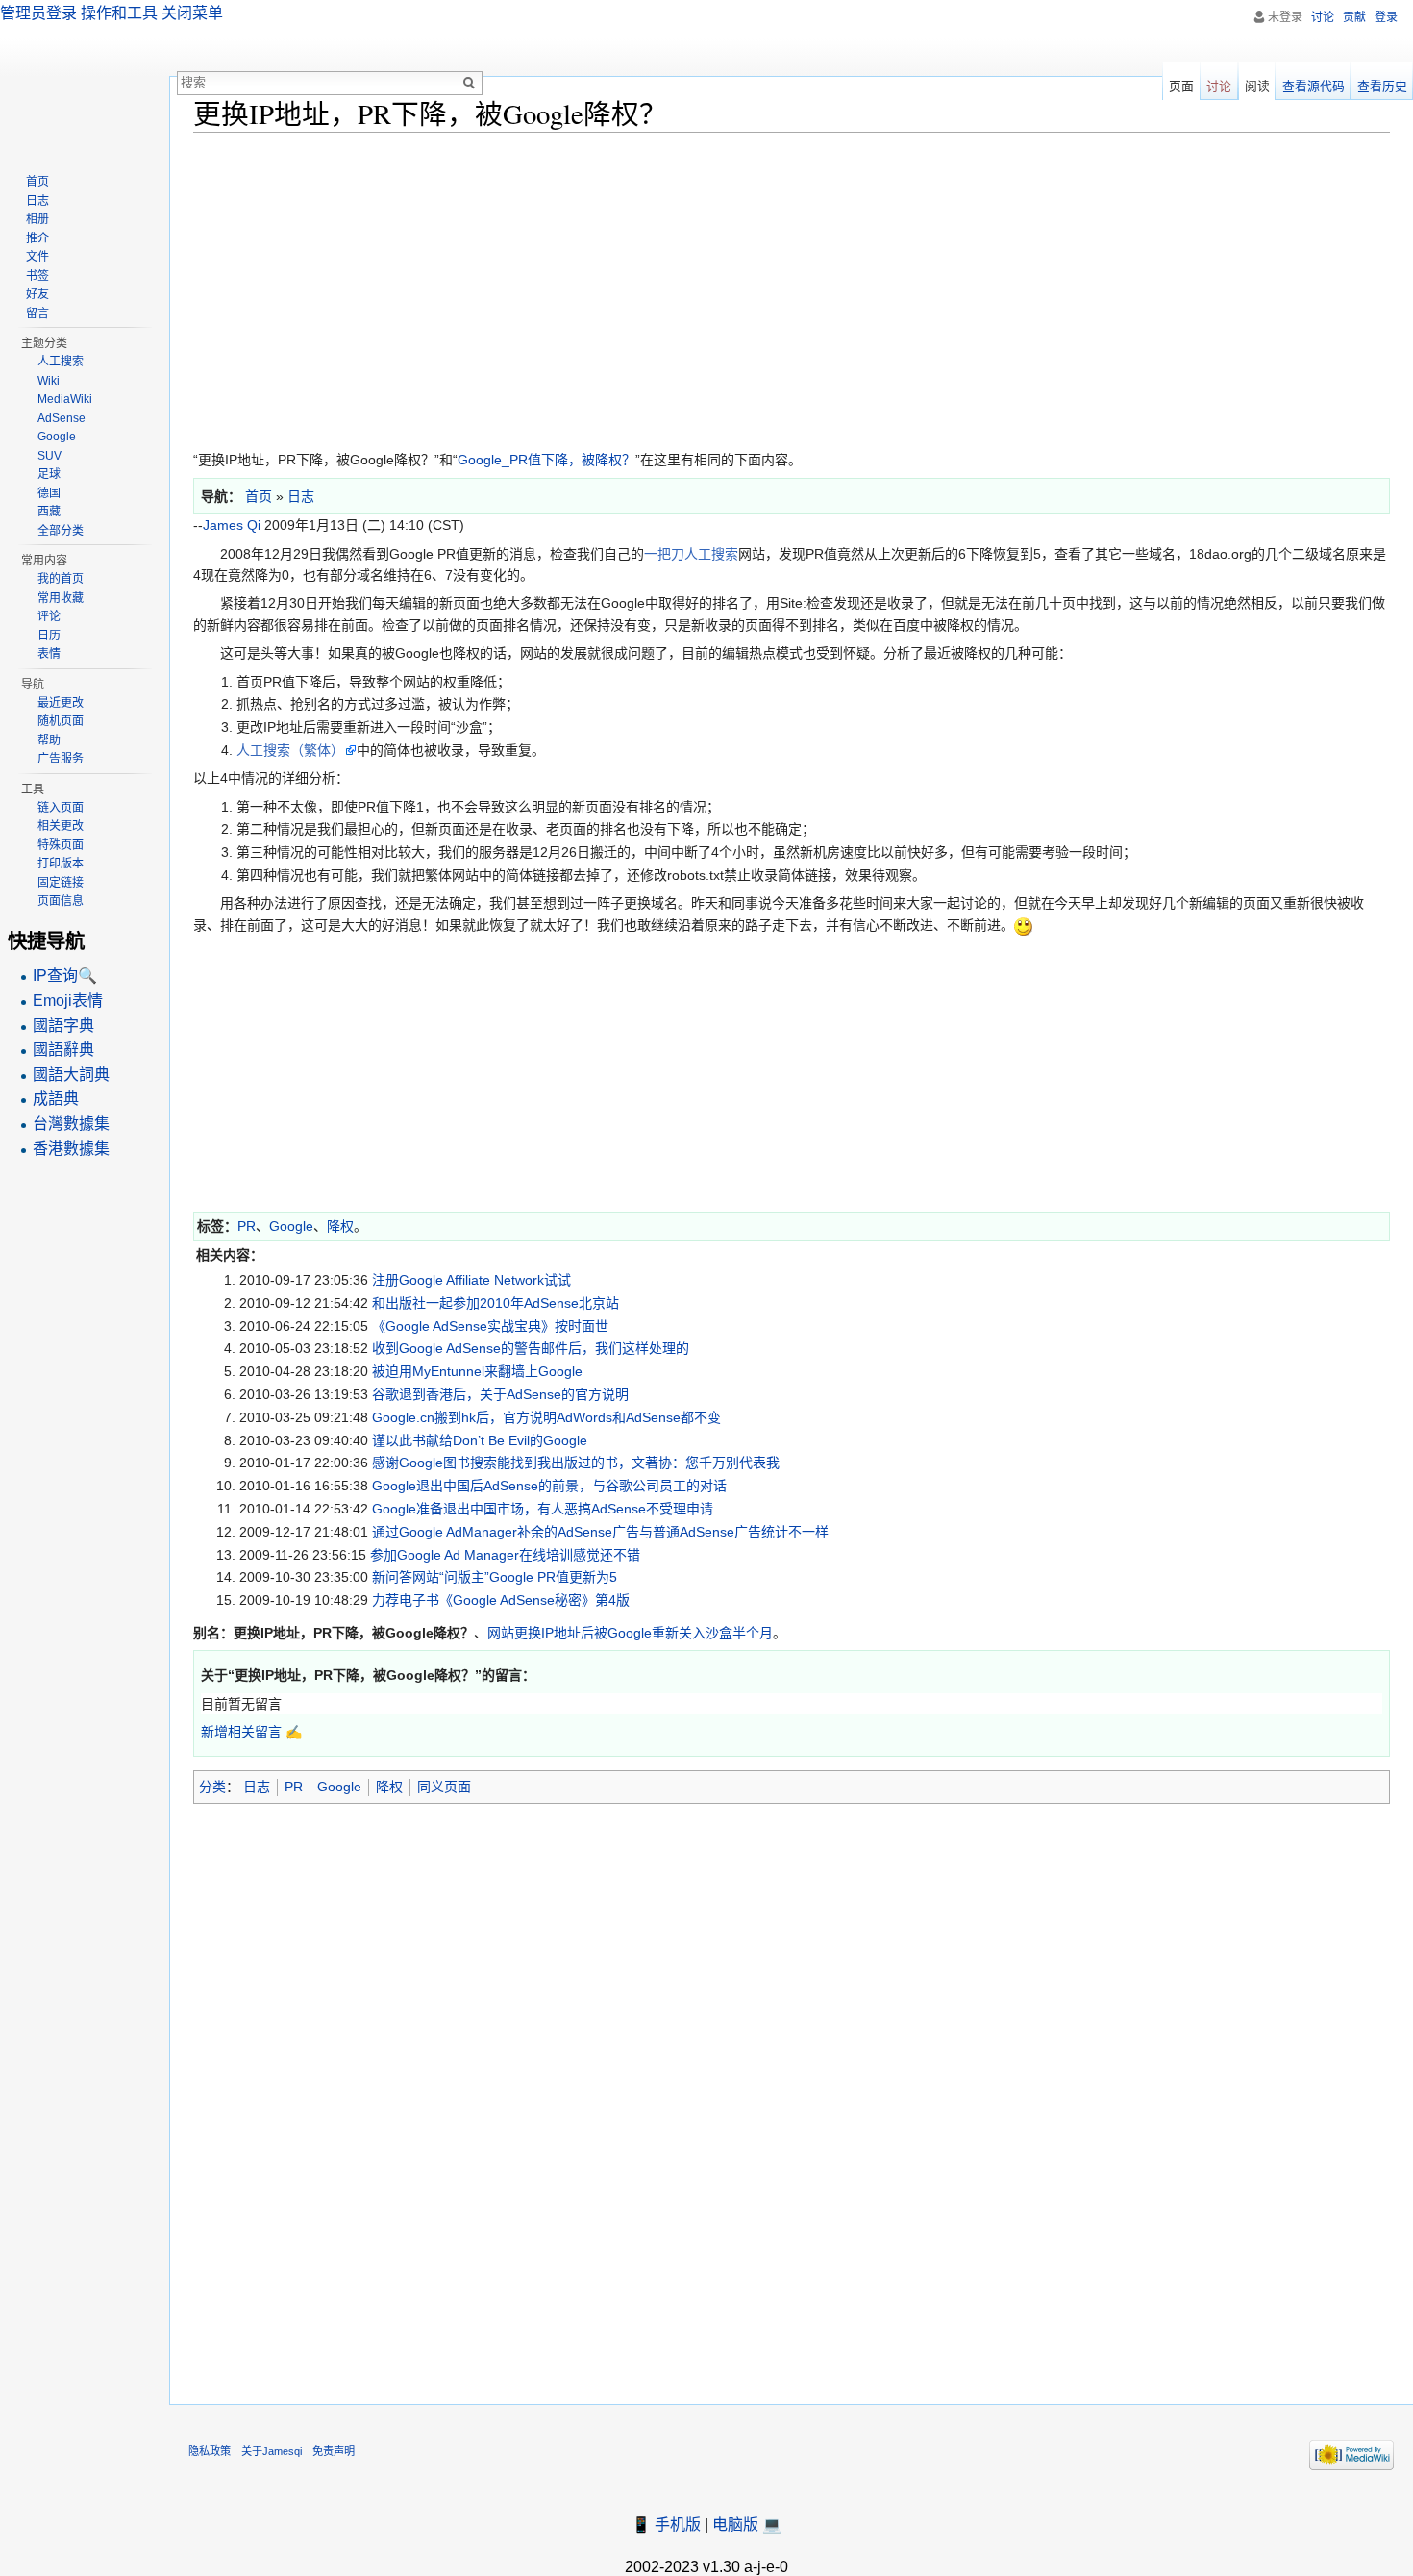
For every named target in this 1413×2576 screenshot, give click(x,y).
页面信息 (61, 901)
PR (247, 1226)
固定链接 (61, 883)
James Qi (232, 525)
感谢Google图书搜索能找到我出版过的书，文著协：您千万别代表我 (576, 1463)
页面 (1181, 86)
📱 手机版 (666, 2525)
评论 (49, 616)
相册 (37, 219)
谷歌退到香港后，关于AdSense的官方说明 (500, 1394)
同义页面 (444, 1787)
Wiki (49, 381)
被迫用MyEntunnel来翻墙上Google (477, 1371)
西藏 (49, 512)
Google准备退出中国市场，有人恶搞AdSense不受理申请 (543, 1509)
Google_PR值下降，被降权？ (546, 460)
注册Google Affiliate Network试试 (471, 1280)
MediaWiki (65, 399)
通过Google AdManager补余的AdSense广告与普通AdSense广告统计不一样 (600, 1532)
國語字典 (63, 1025)
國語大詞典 (71, 1075)
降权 (340, 1226)
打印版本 (61, 863)
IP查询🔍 (65, 975)
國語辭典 (63, 1050)
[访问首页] (85, 77)
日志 (257, 1787)
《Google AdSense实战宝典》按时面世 (490, 1326)
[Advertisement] (770, 287)
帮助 (49, 740)
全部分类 (61, 531)
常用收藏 (61, 598)
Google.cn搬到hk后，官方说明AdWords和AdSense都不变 (546, 1417)
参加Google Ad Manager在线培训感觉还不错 (505, 1555)
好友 (37, 294)
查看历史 (1382, 86)
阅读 (1257, 86)
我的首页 (61, 579)
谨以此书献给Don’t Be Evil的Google (480, 1440)
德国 (49, 493)
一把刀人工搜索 (691, 554)
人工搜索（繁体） (290, 750)
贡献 (1354, 17)
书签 (37, 276)
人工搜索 (61, 362)
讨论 (1323, 17)
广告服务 (61, 759)
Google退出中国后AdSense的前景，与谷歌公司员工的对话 (549, 1486)
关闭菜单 (192, 13)
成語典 (56, 1099)
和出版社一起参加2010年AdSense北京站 (496, 1303)
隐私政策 (210, 2451)
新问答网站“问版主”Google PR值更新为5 (495, 1577)
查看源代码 (1314, 86)
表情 (49, 654)
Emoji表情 (68, 1000)
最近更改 (61, 703)
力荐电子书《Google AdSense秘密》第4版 (501, 1600)
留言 (37, 313)
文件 (37, 257)
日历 (49, 636)
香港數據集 (71, 1149)
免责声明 (334, 2451)
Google (291, 1226)
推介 (37, 238)
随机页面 (61, 721)
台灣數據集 (71, 1124)
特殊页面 (61, 845)
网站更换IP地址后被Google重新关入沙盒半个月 (630, 1633)
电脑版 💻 (747, 2525)
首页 (37, 182)
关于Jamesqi (272, 2451)
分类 (212, 1787)
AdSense (62, 418)
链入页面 (61, 808)
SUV (50, 456)
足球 (49, 474)
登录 (1386, 17)
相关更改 (61, 826)
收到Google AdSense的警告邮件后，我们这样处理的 (531, 1348)
